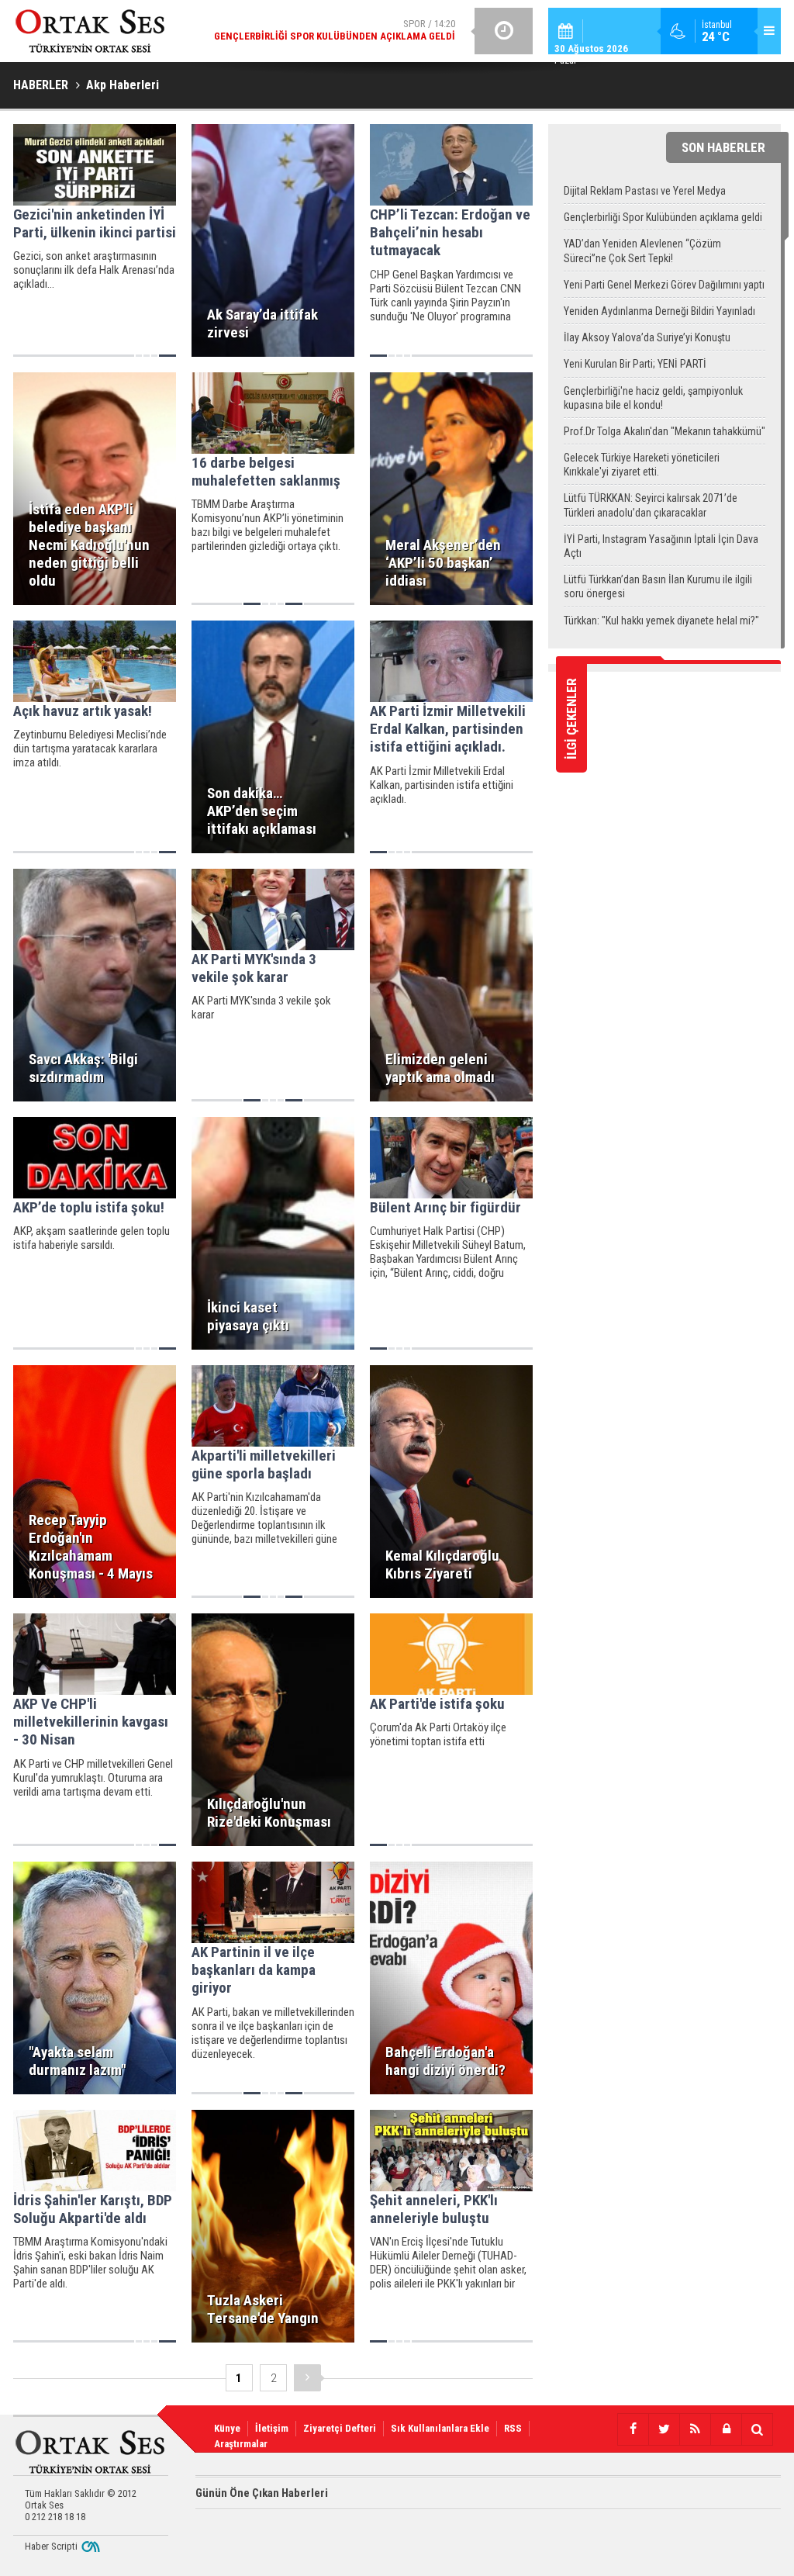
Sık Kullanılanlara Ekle (440, 2428)
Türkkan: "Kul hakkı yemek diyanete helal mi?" (661, 621)
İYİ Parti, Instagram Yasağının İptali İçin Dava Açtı (661, 546)
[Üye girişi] (726, 2429)
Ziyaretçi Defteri (340, 2428)
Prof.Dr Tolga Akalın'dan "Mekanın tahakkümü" (665, 431)
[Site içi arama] (757, 2429)
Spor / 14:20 (335, 30)
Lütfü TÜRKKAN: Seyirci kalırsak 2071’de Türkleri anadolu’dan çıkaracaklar (651, 505)
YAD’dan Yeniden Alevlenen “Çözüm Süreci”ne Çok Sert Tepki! (642, 251)
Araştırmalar (241, 2444)
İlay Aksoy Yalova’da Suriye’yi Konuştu (647, 337)
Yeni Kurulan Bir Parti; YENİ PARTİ (635, 364)
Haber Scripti (51, 2546)
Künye (227, 2428)
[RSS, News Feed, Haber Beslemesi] (695, 2429)
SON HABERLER (723, 147)
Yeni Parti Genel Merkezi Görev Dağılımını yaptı (664, 285)
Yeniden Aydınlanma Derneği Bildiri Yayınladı (659, 311)
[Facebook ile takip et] (633, 2429)
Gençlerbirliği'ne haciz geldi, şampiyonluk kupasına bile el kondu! (653, 398)
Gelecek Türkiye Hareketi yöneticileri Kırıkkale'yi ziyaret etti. (642, 465)
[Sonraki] (307, 2378)
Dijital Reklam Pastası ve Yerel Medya (645, 191)
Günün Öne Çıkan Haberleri (262, 2493)
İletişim (272, 2428)
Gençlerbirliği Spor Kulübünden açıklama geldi (663, 217)
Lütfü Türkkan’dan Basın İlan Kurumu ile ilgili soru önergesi (658, 586)
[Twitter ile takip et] (664, 2429)
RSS (513, 2428)
